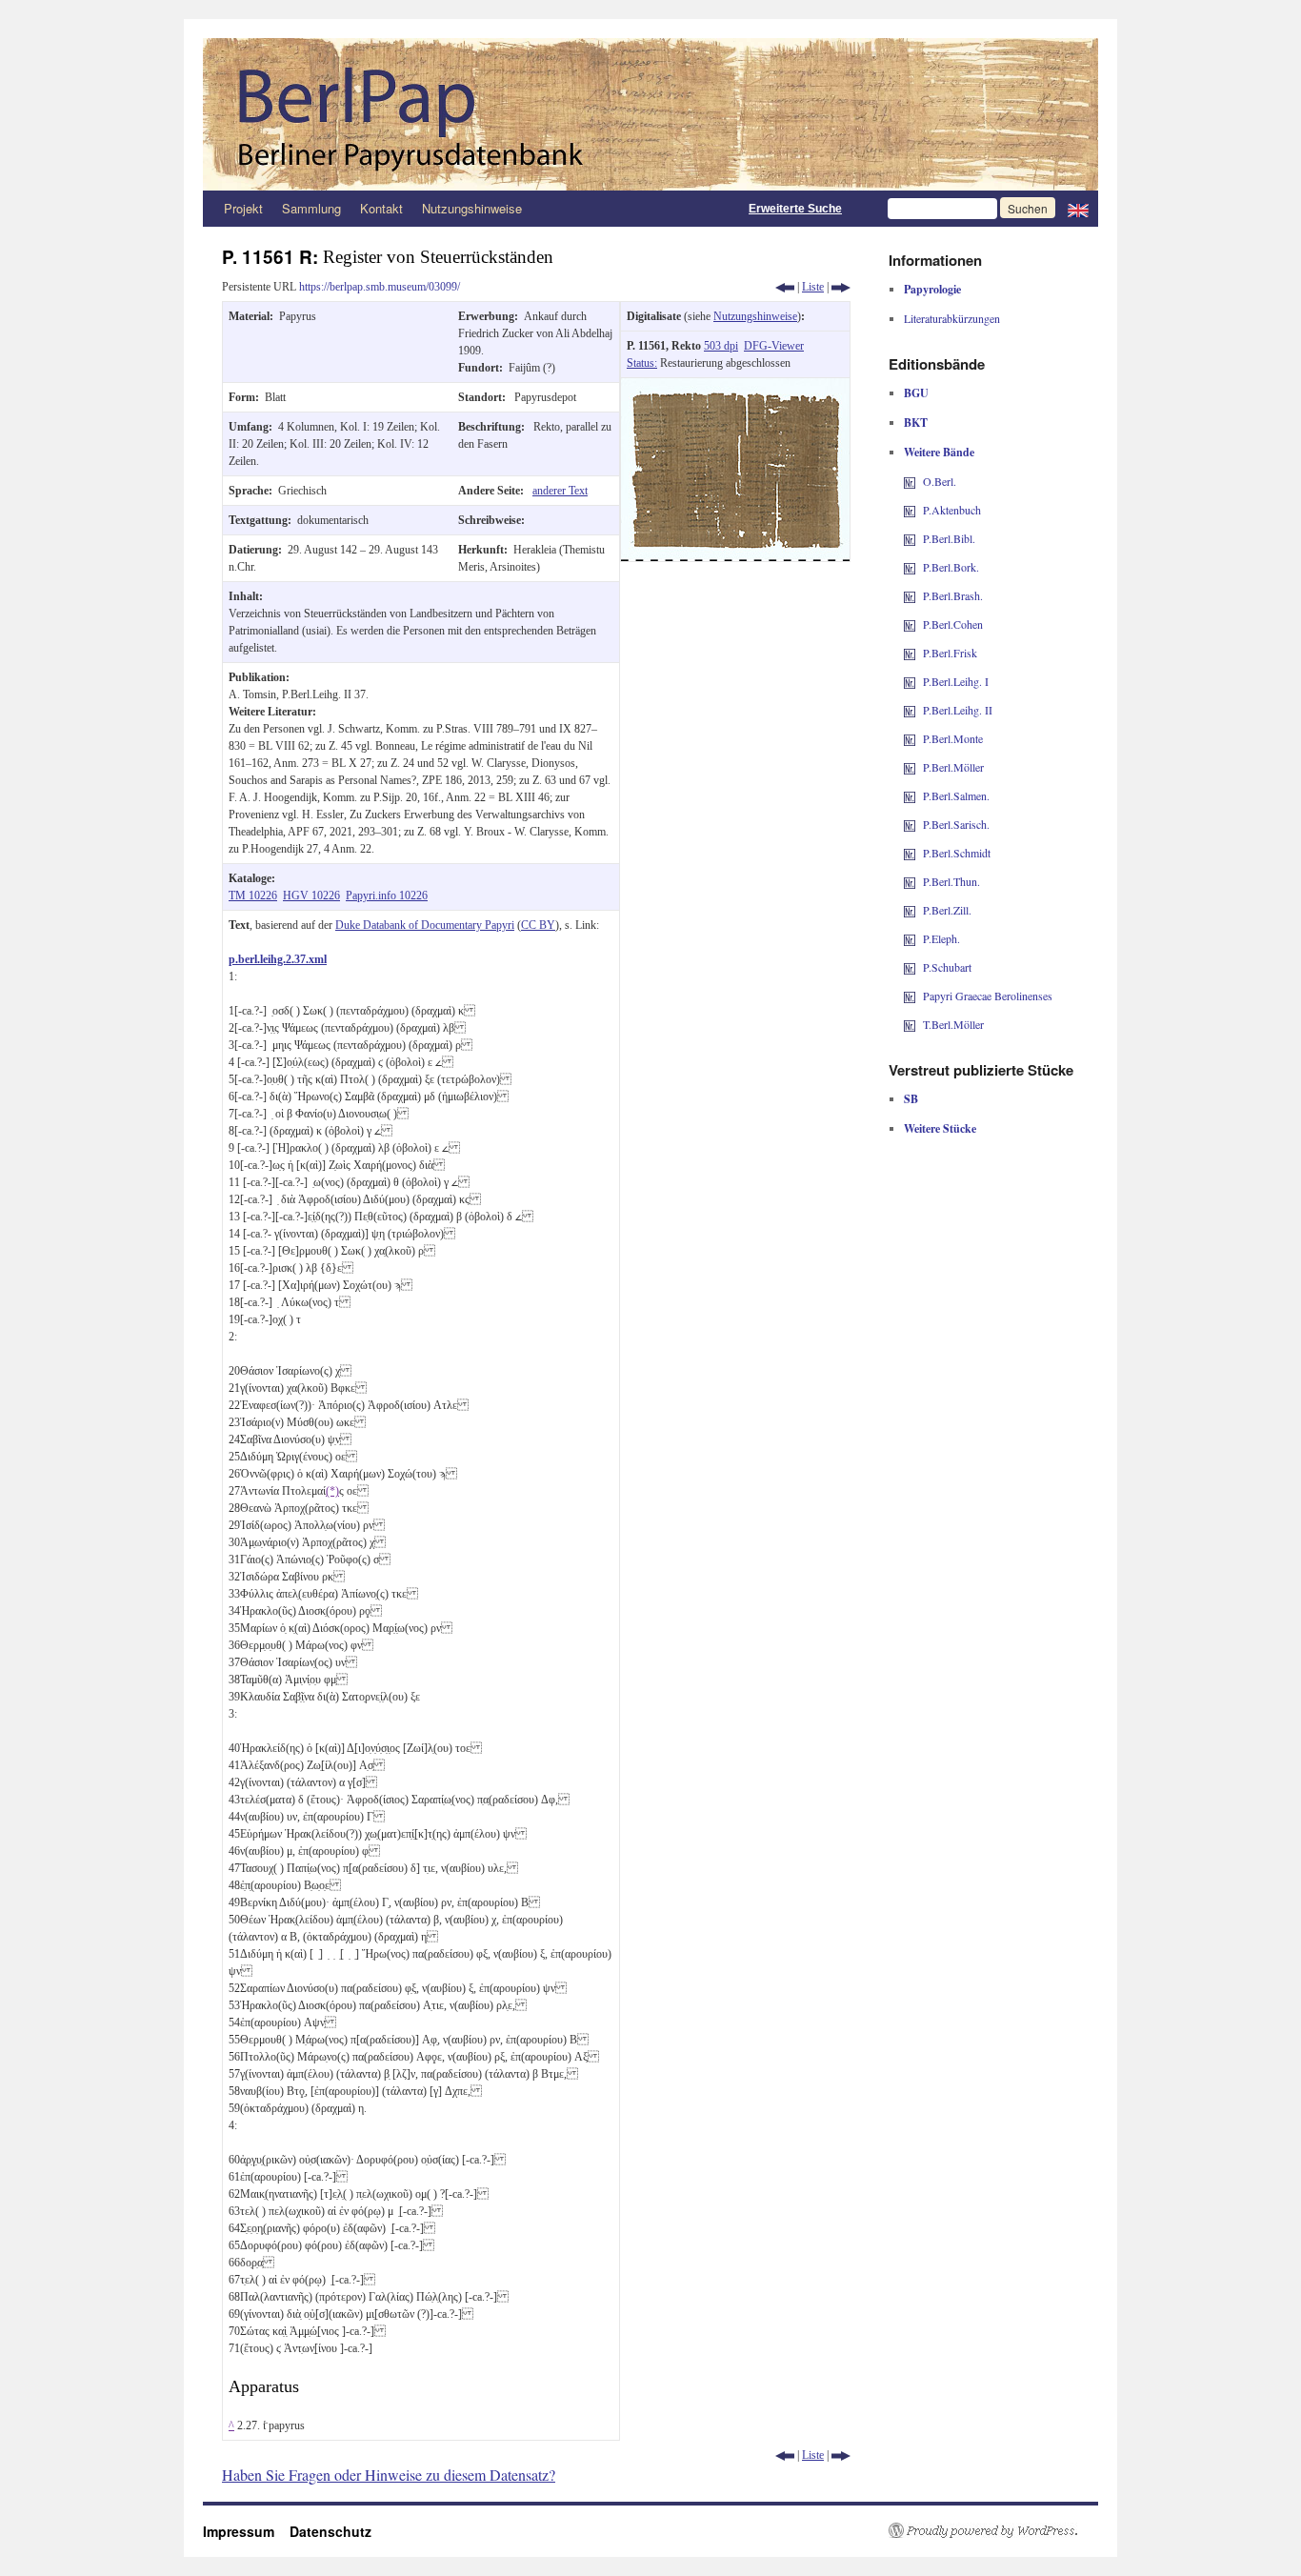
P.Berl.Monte (953, 738)
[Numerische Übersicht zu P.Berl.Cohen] (910, 624)
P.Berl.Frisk (950, 653)
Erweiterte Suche (795, 209)
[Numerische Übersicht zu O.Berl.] (910, 481)
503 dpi (721, 346)
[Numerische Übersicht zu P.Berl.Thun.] (910, 881)
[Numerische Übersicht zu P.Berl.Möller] (910, 767)
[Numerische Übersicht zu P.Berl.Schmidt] (910, 853)
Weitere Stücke (940, 1128)
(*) (332, 1491)
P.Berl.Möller (953, 767)
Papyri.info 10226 (387, 896)
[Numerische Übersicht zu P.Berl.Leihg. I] (910, 681)
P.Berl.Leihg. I (956, 681)
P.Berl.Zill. (947, 910)
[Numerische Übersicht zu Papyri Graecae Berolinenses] (910, 996)
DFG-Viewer (774, 346)
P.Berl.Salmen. (956, 795)
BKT (916, 423)
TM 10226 (253, 896)
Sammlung (311, 208)
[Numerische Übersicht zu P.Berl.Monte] (910, 738)
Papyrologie (932, 289)
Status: (642, 363)
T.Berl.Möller (953, 1024)
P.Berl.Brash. (953, 595)
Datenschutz (330, 2531)
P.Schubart (947, 967)
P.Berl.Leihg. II (958, 710)
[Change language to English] (1078, 209)
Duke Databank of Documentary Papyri (425, 925)
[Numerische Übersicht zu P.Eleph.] (910, 938)
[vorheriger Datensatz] (785, 287)
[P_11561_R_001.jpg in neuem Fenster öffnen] (735, 387)
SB (911, 1099)
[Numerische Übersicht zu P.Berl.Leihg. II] (910, 710)
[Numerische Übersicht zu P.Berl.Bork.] (910, 567)
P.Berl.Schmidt (957, 853)
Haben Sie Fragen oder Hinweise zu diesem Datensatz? (389, 2475)
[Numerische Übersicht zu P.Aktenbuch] (910, 510)
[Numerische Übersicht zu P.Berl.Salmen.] (910, 795)
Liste (813, 287)
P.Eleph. (941, 938)
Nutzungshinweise (472, 208)
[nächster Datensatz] (841, 287)
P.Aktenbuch (952, 510)
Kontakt (381, 208)
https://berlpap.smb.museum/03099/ (380, 287)
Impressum (246, 2531)
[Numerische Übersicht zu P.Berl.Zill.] (910, 910)
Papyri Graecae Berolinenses (988, 996)
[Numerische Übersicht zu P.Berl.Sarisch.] (910, 824)
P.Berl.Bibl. (949, 538)
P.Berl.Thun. (951, 881)
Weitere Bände (939, 452)
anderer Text (560, 491)
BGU (916, 393)
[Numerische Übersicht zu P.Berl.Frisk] (910, 653)
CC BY (538, 925)
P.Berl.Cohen (953, 624)
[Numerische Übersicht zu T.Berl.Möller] (910, 1024)
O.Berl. (940, 481)
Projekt (243, 208)
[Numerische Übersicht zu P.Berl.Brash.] (910, 595)
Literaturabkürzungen (952, 318)
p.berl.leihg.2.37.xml (278, 959)
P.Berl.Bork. (951, 567)
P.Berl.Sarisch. (956, 824)
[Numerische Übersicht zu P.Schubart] (910, 967)
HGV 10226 (311, 896)
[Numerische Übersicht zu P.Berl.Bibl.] (910, 538)
